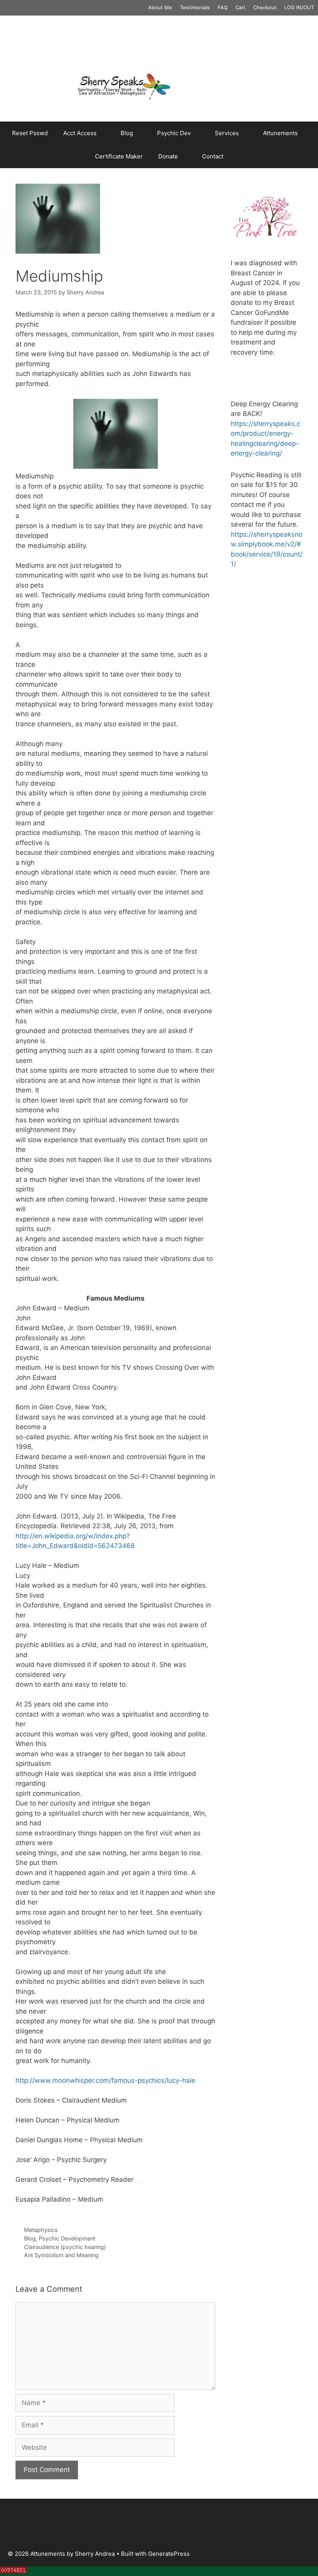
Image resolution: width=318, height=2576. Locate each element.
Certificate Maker (119, 156)
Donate (168, 156)
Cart (240, 7)
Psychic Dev (174, 133)
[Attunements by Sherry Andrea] (159, 86)
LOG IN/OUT (299, 7)
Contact (213, 156)
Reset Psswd (30, 133)
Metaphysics (41, 2230)
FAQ (223, 7)
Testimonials (195, 7)
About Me (160, 7)
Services (227, 133)
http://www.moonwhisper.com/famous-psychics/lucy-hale (105, 2080)
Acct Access (80, 133)
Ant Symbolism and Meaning (61, 2255)
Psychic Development (67, 2238)
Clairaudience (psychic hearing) (65, 2247)
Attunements (280, 133)
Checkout (265, 7)
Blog (127, 133)
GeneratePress (169, 2554)
